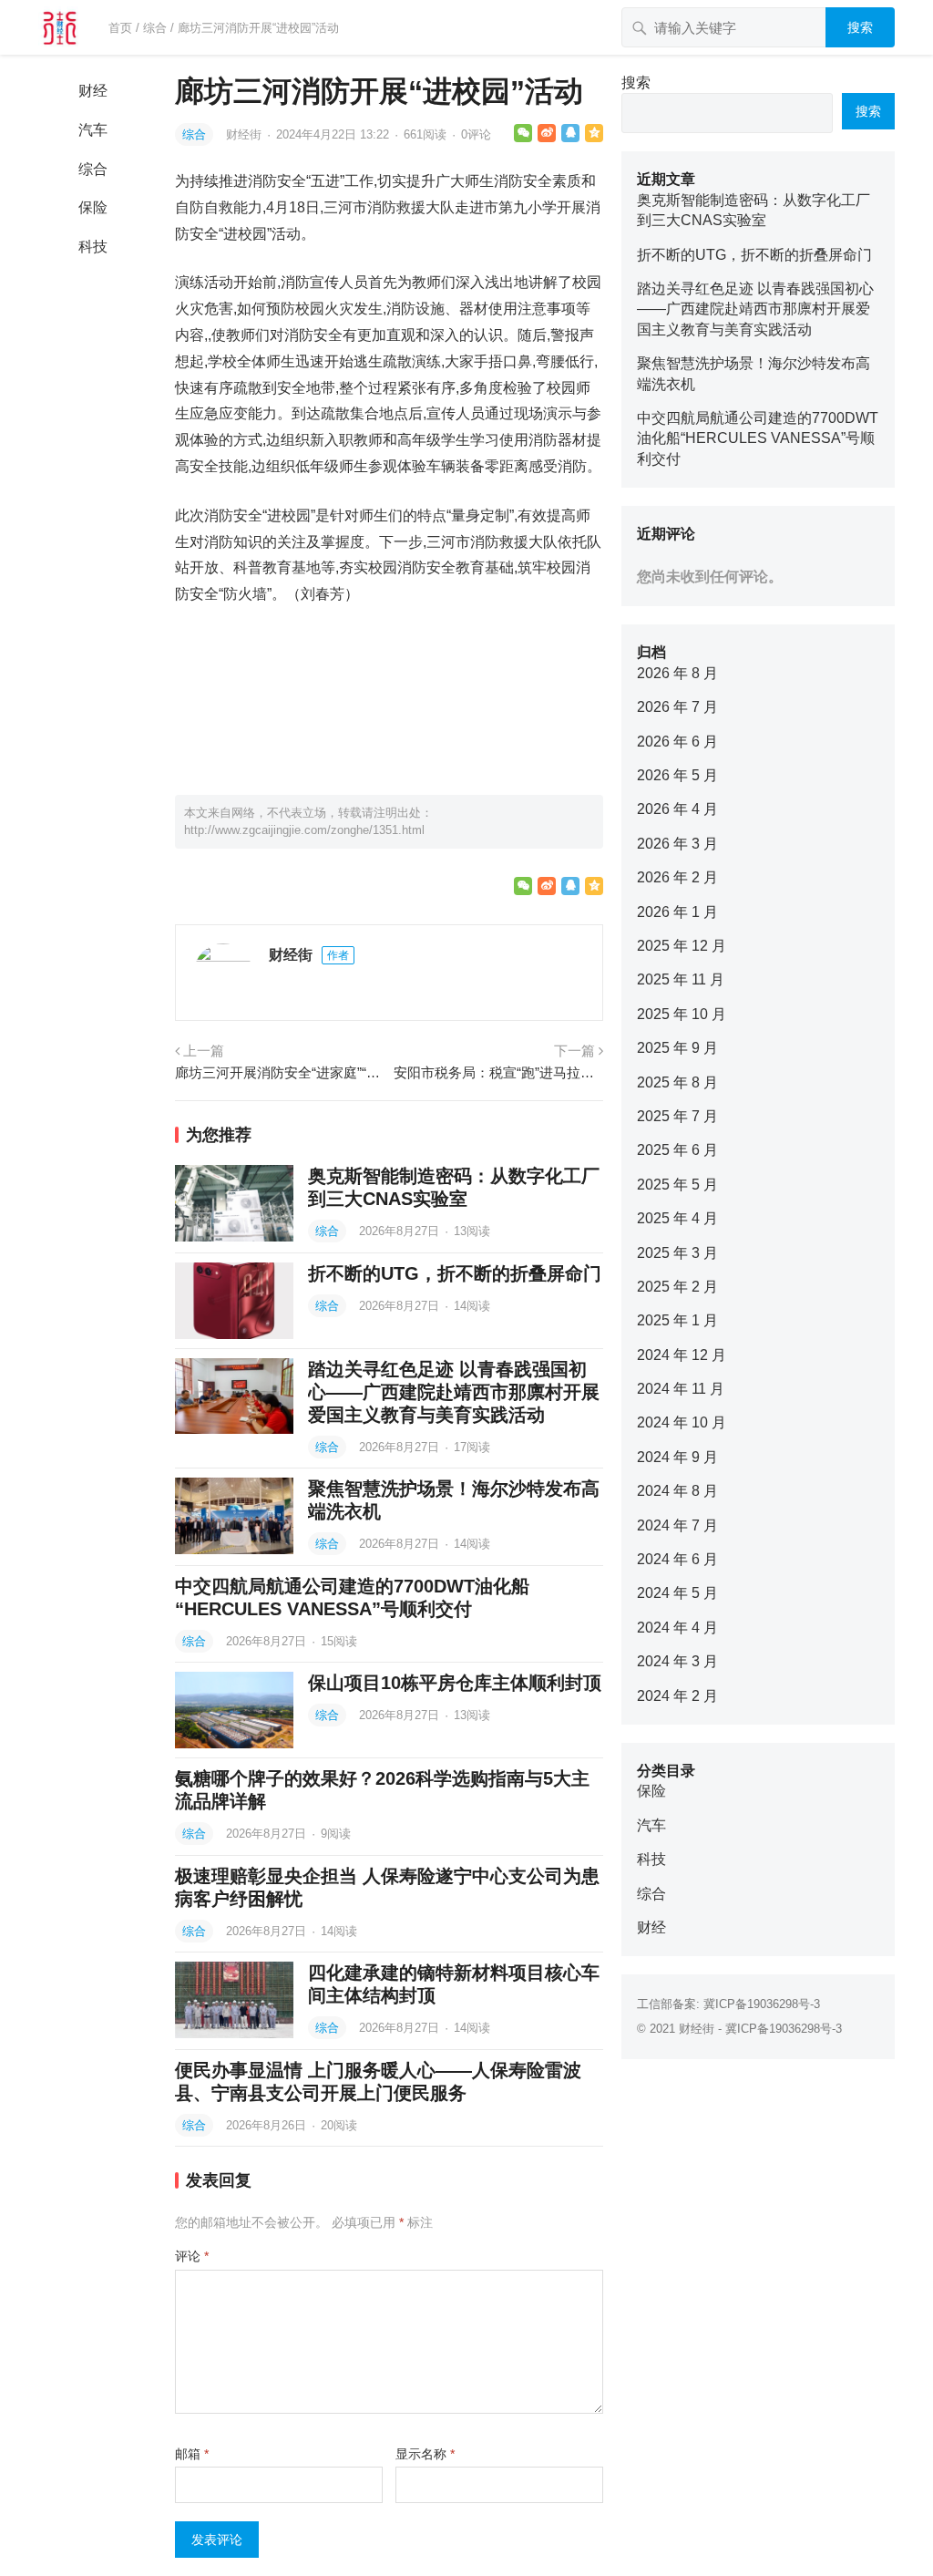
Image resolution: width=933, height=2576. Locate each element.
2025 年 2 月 (677, 1287)
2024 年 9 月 (677, 1457)
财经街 (246, 134)
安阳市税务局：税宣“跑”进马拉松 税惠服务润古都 (498, 1072)
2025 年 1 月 (677, 1320)
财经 (93, 91)
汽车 (93, 130)
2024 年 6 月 (677, 1559)
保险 (93, 207)
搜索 (860, 27)
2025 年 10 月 (682, 1014)
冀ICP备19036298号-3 (762, 2004)
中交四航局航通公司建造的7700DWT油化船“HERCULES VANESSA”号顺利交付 (758, 438)
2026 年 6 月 (677, 742)
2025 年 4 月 (677, 1218)
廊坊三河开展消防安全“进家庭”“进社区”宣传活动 (280, 1072)
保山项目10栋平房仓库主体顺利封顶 (455, 1683)
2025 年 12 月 (682, 946)
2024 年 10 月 (682, 1422)
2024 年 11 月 (681, 1389)
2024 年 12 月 (682, 1355)
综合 (155, 28)
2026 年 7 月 (677, 707)
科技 (93, 247)
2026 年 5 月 (677, 775)
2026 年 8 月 (677, 673)
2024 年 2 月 (677, 1696)
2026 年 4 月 (677, 809)
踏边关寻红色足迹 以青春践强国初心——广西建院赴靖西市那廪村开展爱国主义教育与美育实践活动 (454, 1392)
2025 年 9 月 (677, 1048)
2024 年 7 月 (677, 1525)
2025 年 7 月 (677, 1116)
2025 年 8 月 (677, 1082)
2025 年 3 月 (677, 1253)
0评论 (476, 134)
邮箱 (192, 2454)
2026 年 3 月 (677, 844)
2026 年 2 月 (677, 877)
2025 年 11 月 (681, 979)
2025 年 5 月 (677, 1185)
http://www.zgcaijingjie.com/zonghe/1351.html (304, 830)
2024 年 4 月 (677, 1628)
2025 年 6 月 (677, 1150)
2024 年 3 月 (677, 1661)
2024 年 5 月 (677, 1593)
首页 (120, 28)
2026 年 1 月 (677, 912)
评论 (192, 2256)
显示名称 (425, 2454)
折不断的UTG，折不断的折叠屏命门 (455, 1273)
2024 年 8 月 (677, 1491)
